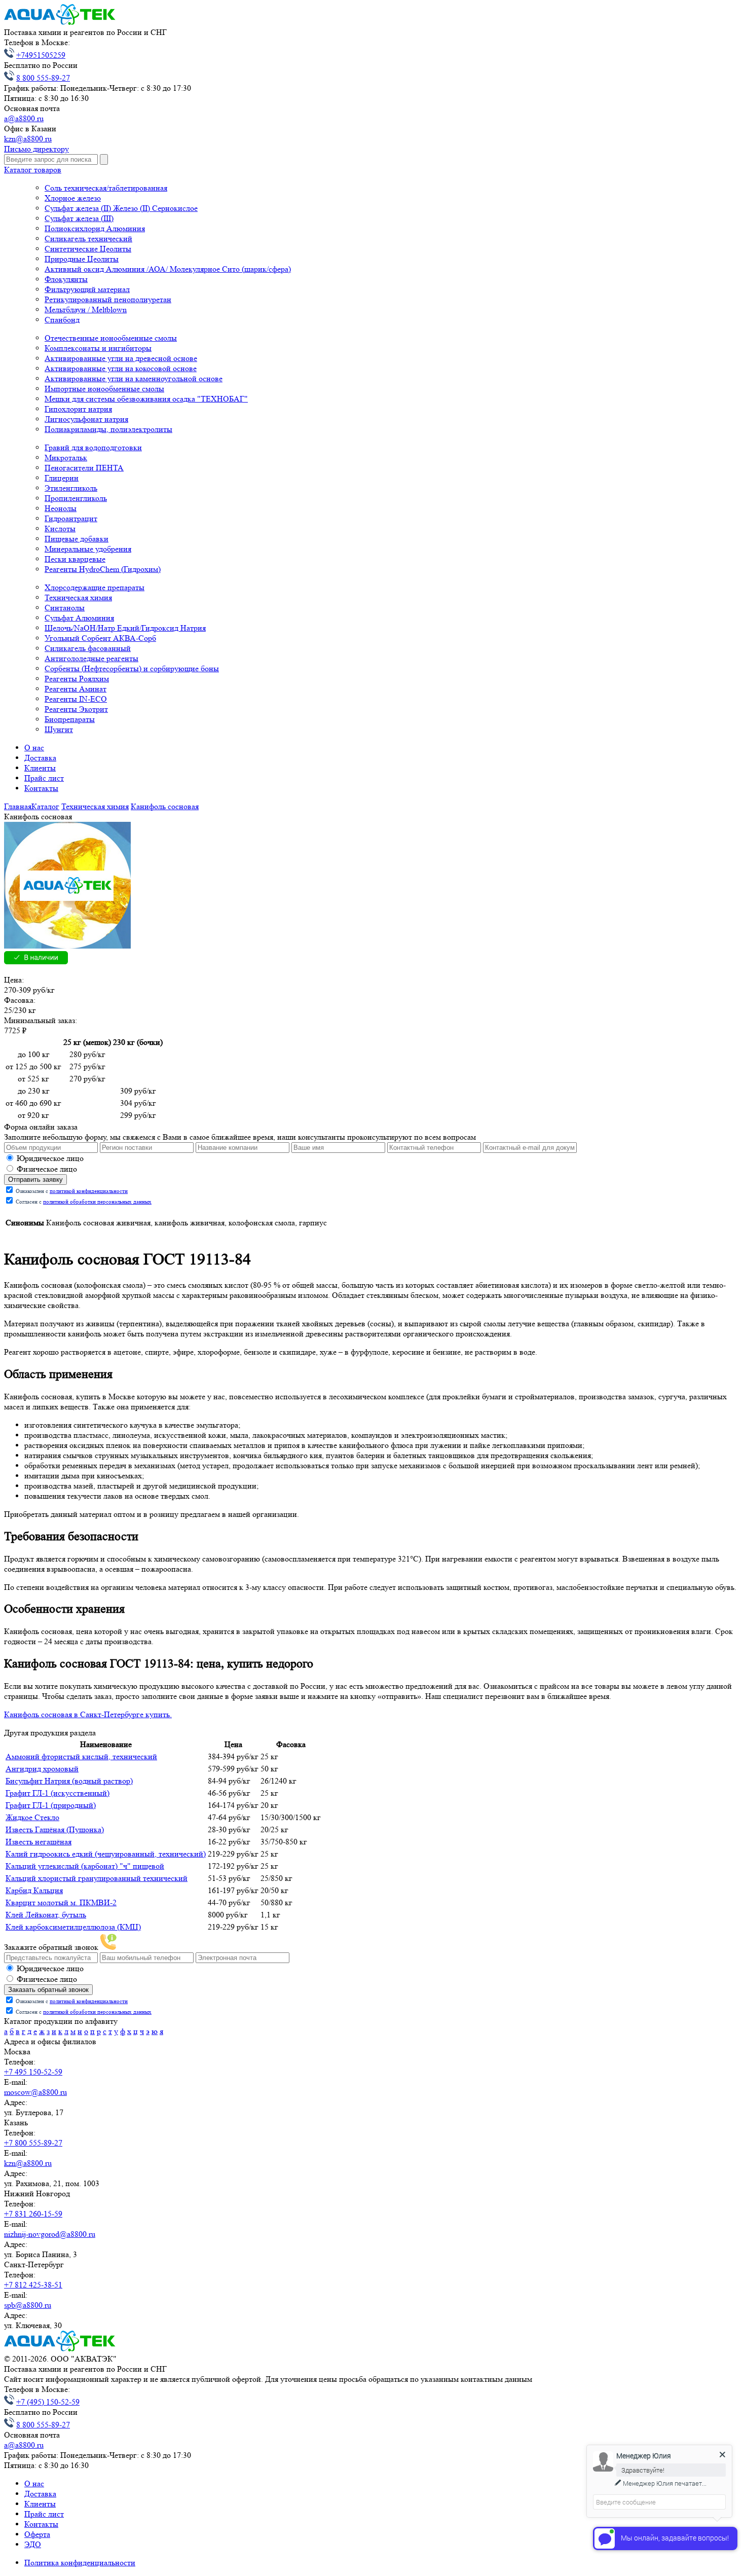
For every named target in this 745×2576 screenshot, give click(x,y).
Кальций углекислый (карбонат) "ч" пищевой (85, 1866)
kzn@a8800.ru (28, 139)
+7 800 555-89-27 (33, 2143)
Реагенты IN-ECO (76, 699)
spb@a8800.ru (28, 2305)
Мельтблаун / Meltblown (86, 310)
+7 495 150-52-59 (33, 2072)
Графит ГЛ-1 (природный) (51, 1805)
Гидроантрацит (71, 518)
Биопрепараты (70, 719)
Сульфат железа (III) (79, 218)
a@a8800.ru (24, 118)
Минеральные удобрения (88, 549)
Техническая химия (78, 597)
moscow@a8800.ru (35, 2092)
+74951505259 (41, 55)
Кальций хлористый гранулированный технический (97, 1878)
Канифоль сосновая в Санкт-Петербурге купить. (88, 1714)
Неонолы (61, 508)
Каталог (33, 170)
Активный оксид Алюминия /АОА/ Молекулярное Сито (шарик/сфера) (168, 269)
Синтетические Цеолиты (88, 249)
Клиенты (40, 768)
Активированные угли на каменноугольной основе (134, 378)
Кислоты (60, 529)
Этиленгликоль (71, 488)
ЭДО (33, 2544)
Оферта (37, 2534)
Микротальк (66, 458)
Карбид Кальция (34, 1890)
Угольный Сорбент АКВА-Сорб (100, 638)
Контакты (41, 788)
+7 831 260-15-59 (33, 2214)
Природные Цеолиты (82, 259)
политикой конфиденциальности (89, 1191)
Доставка (40, 758)
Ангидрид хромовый (42, 1769)
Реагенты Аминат (76, 689)
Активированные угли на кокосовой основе (121, 368)
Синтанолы (65, 608)
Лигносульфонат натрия (86, 419)
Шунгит (59, 729)
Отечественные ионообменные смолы (111, 338)
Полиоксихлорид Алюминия (95, 228)
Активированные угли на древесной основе (121, 358)
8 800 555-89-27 (43, 2425)
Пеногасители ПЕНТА (84, 468)
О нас (34, 748)
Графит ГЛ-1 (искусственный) (58, 1793)
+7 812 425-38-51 (33, 2285)
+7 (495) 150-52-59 (48, 2402)
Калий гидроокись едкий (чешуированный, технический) (106, 1854)
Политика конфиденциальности (80, 2563)
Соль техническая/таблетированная (106, 188)
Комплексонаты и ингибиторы (98, 348)
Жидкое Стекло (32, 1817)
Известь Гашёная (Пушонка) (55, 1829)
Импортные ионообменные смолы (104, 389)
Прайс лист (44, 778)
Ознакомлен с (71, 1191)
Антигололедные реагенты (91, 658)
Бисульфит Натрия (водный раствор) (69, 1781)
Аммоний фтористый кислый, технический (81, 1756)
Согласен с (83, 1202)
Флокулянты (66, 279)
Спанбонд (62, 320)
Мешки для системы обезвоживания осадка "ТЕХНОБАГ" (146, 399)
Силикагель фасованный (88, 648)
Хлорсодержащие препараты (95, 587)
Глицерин (62, 478)
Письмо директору (36, 149)
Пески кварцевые (75, 559)
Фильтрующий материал (87, 289)
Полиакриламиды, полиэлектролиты (108, 429)
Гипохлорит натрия (78, 409)
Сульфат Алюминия (79, 618)
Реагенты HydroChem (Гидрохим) (103, 569)
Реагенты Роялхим (77, 679)
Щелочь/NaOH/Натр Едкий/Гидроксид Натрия (125, 628)
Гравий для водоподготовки (93, 447)
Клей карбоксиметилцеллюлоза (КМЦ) (73, 1927)
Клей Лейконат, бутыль (46, 1915)
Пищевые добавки (77, 539)
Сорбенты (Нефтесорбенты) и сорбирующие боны (132, 668)
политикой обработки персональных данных (97, 1202)
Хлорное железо (73, 198)
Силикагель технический (88, 239)
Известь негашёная (39, 1842)
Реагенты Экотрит (76, 709)
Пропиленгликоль (76, 498)
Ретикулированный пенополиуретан (108, 299)
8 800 (43, 78)
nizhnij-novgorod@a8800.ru (50, 2234)
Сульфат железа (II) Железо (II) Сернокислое (121, 208)
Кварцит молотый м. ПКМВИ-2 (61, 1902)
